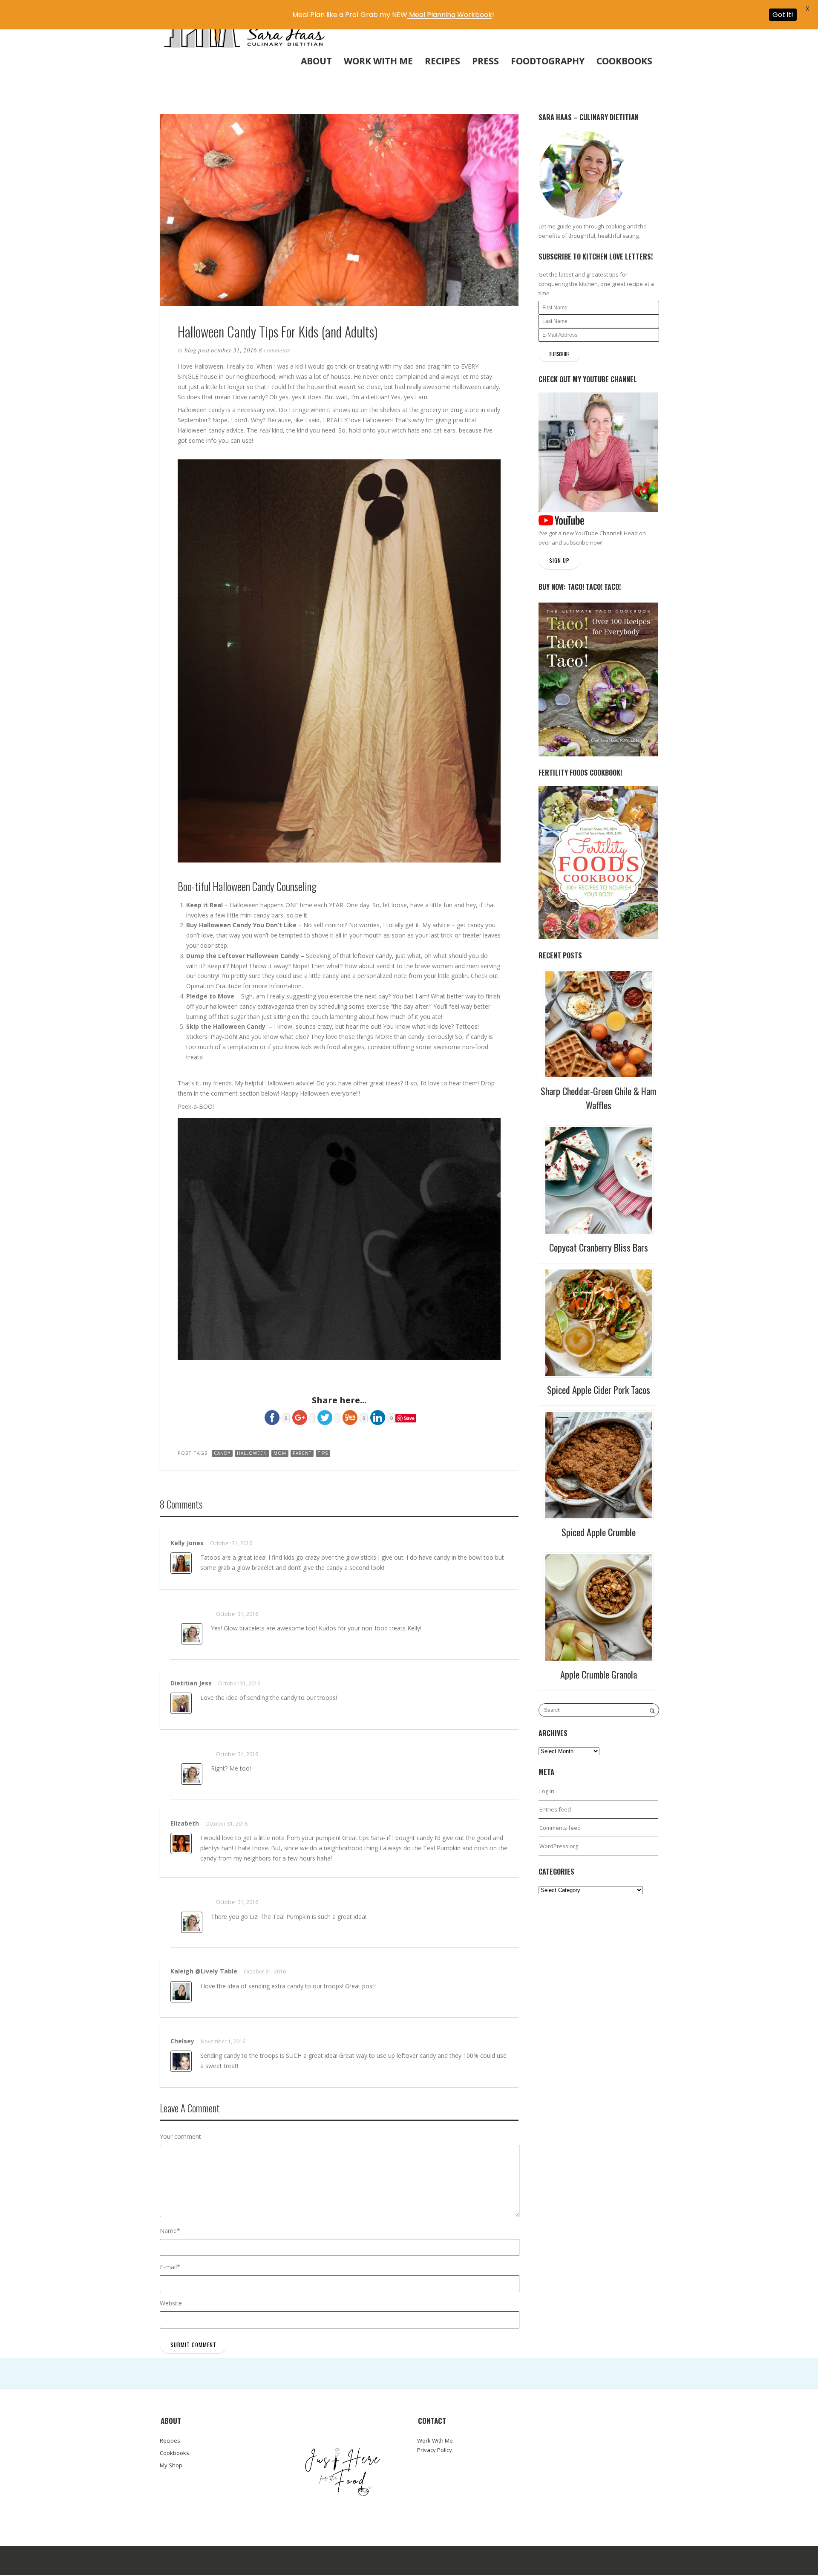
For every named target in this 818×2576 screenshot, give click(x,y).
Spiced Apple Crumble (599, 1532)
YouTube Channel (598, 533)
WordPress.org (559, 1846)
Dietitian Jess (191, 1683)
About (316, 61)
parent (302, 1453)
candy (222, 1453)
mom (280, 1453)
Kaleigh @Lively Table (204, 1971)
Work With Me (378, 61)
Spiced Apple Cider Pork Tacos (599, 1390)
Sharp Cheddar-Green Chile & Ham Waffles (598, 1098)
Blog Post (197, 350)
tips (323, 1453)
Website (171, 2303)
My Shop (171, 2465)
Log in (547, 1791)
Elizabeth (185, 1823)
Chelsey (182, 2041)
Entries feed (555, 1809)
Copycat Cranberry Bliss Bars (599, 1247)
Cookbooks (624, 61)
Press (485, 61)
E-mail (170, 2267)
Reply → (493, 1544)
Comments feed (560, 1828)
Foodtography (548, 61)
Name (170, 2231)
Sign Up (559, 560)
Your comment (180, 2136)
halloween (252, 1453)
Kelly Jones (187, 1543)
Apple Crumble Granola (599, 1674)
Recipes (442, 61)
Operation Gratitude (214, 986)
